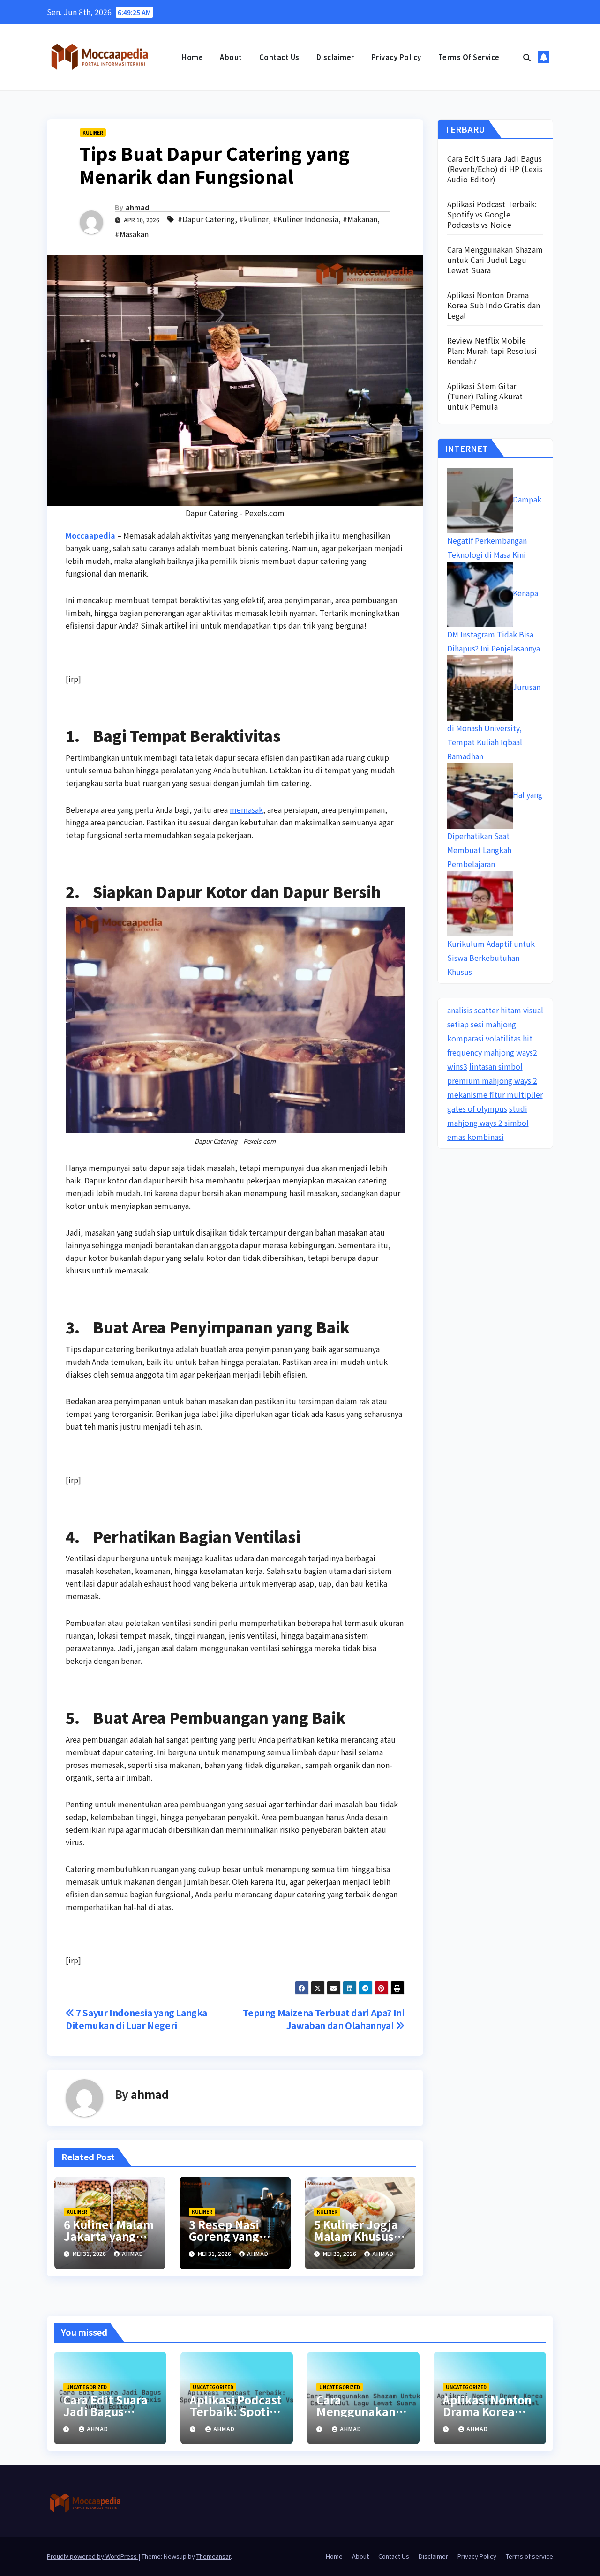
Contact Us (279, 57)
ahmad (137, 207)
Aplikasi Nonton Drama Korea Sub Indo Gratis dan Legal (494, 305)
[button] (527, 57)
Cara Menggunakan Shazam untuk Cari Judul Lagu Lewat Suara (495, 260)
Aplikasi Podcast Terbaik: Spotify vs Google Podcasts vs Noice (492, 214)
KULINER (93, 132)
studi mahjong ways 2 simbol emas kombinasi (488, 1123)
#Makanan (360, 219)
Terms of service (469, 57)
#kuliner (254, 219)
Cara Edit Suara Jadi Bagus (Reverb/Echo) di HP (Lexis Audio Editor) (495, 169)
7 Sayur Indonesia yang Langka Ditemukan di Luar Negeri (136, 2019)
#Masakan (132, 234)
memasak (246, 809)
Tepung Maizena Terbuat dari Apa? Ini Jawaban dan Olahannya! (323, 2019)
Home (192, 57)
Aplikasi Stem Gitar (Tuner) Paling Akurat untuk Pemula (485, 396)
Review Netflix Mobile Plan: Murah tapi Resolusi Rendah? (492, 351)
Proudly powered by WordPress (93, 2556)
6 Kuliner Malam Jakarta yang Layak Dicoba (109, 2236)
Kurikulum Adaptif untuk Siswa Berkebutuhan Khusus (491, 958)
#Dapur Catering (206, 219)
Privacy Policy (396, 57)
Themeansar (214, 2556)
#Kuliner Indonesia (306, 219)
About (231, 57)
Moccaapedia (90, 535)
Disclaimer (335, 57)
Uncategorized (86, 2387)
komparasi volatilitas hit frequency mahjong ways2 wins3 (492, 1052)
